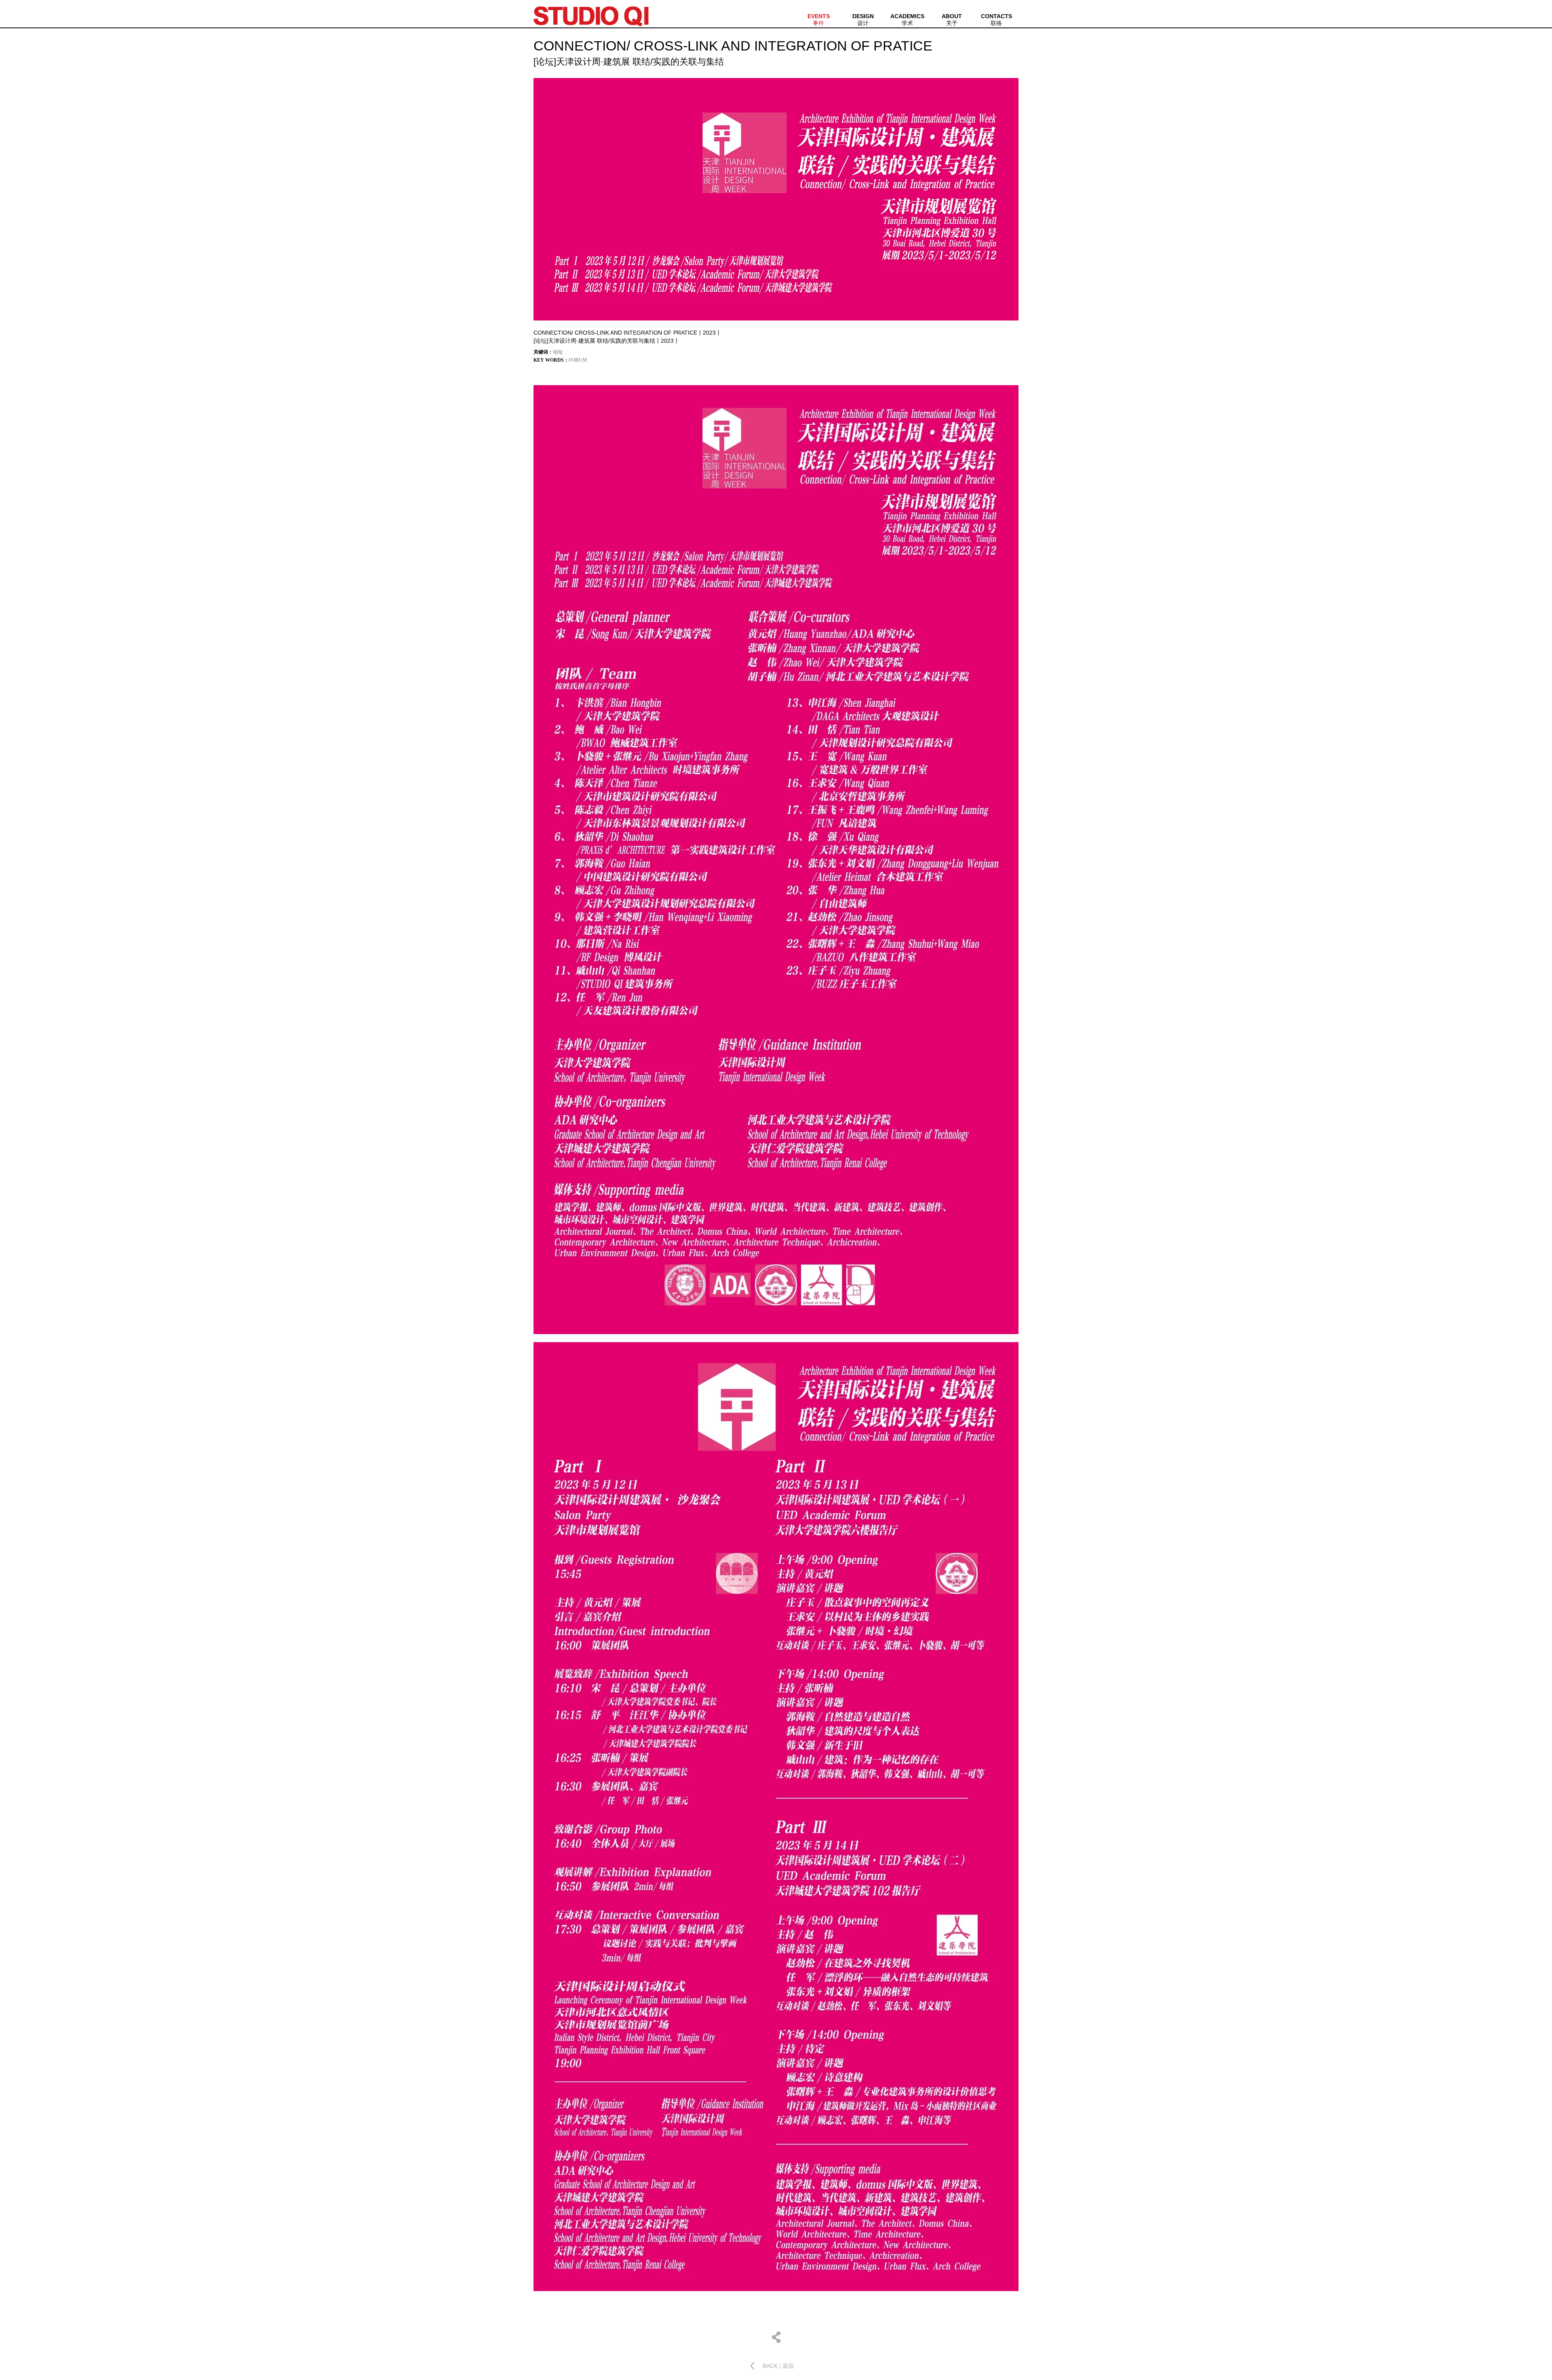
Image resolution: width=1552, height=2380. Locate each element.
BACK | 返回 (778, 2366)
